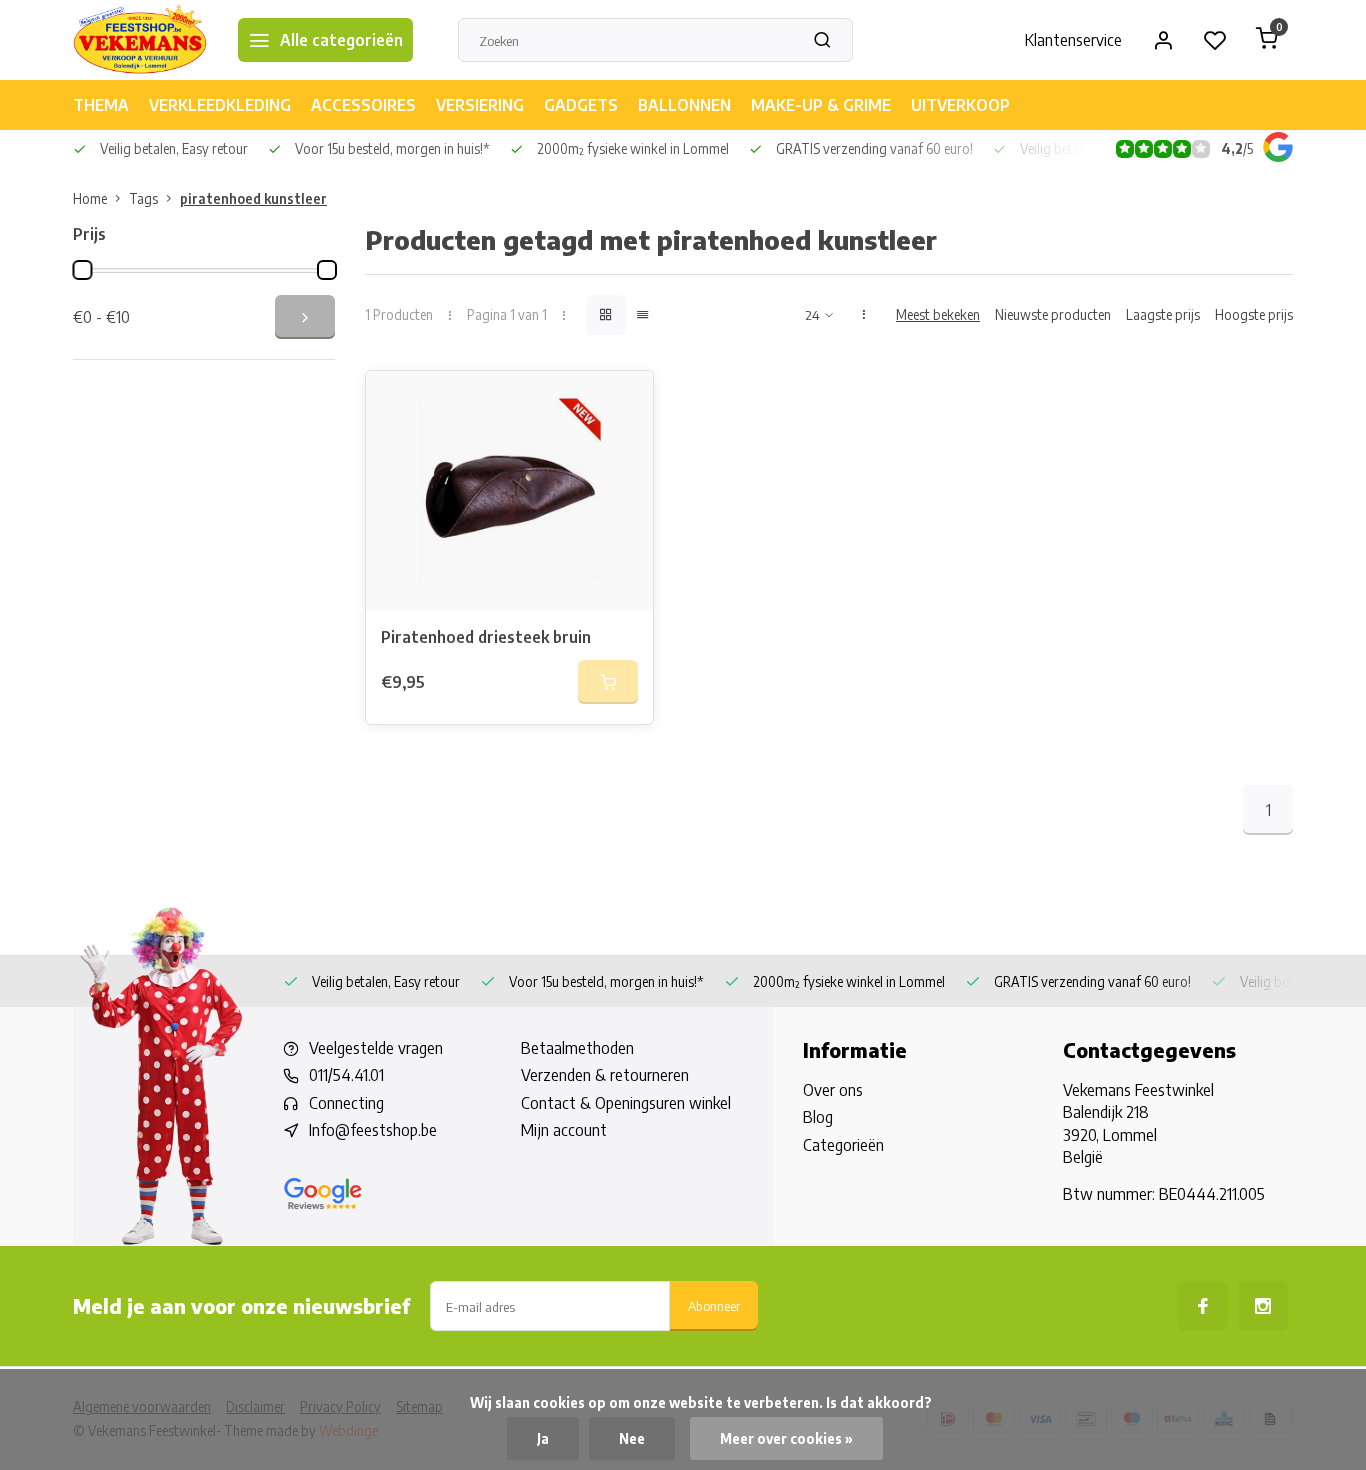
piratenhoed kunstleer (253, 198)
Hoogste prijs (1254, 314)
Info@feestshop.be (373, 1130)
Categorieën (843, 1145)
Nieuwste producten (1053, 314)
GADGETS (581, 105)
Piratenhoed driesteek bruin (486, 637)
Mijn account (564, 1130)
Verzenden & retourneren (605, 1075)
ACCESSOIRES (363, 105)
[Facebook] (1203, 1306)
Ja (543, 1438)
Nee (632, 1438)
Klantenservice (1073, 40)
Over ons (833, 1090)
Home (90, 198)
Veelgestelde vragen (376, 1048)
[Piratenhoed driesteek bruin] (509, 491)
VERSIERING (480, 105)
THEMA (101, 105)
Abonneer (714, 1305)
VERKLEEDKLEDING (220, 105)
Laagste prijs (1163, 314)
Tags (143, 198)
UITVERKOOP (960, 105)
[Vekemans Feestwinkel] (140, 40)
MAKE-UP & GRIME (821, 105)
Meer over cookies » (786, 1438)
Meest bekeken (938, 314)
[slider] (82, 270)
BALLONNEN (684, 105)
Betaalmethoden (577, 1048)
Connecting (346, 1103)
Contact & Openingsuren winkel (626, 1103)
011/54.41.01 (346, 1075)
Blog (818, 1117)
